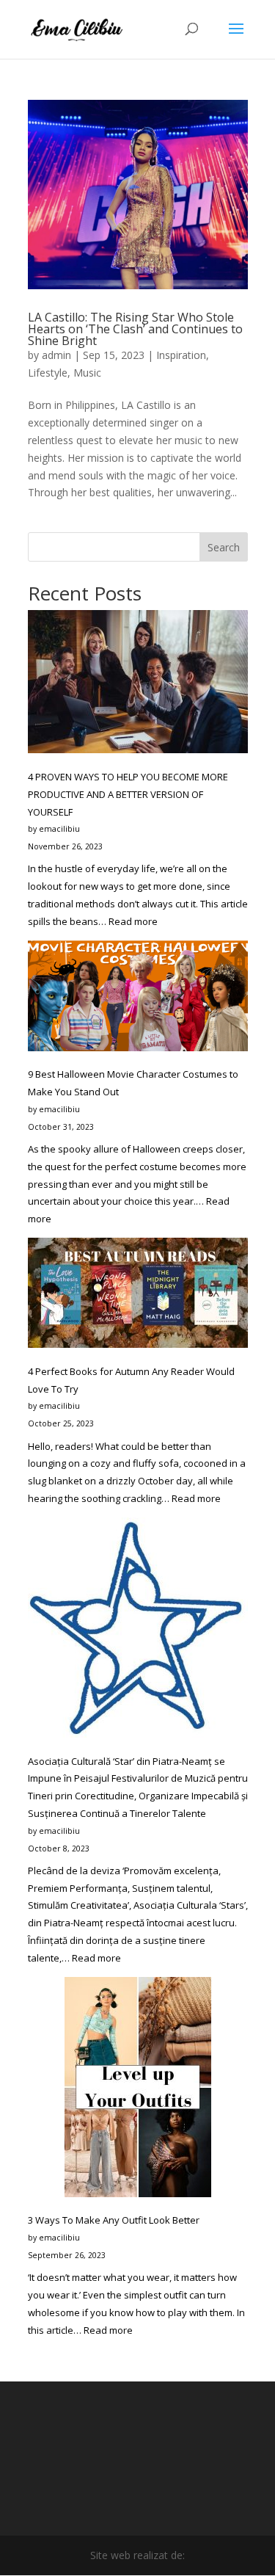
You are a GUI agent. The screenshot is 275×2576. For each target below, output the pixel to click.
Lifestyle (48, 373)
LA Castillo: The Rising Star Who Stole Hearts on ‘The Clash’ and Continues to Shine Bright (135, 329)
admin (56, 355)
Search (224, 547)
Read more (133, 921)
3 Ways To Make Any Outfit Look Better (114, 2220)
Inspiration (181, 355)
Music (87, 373)
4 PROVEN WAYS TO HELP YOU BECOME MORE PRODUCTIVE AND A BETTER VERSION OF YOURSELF (128, 794)
